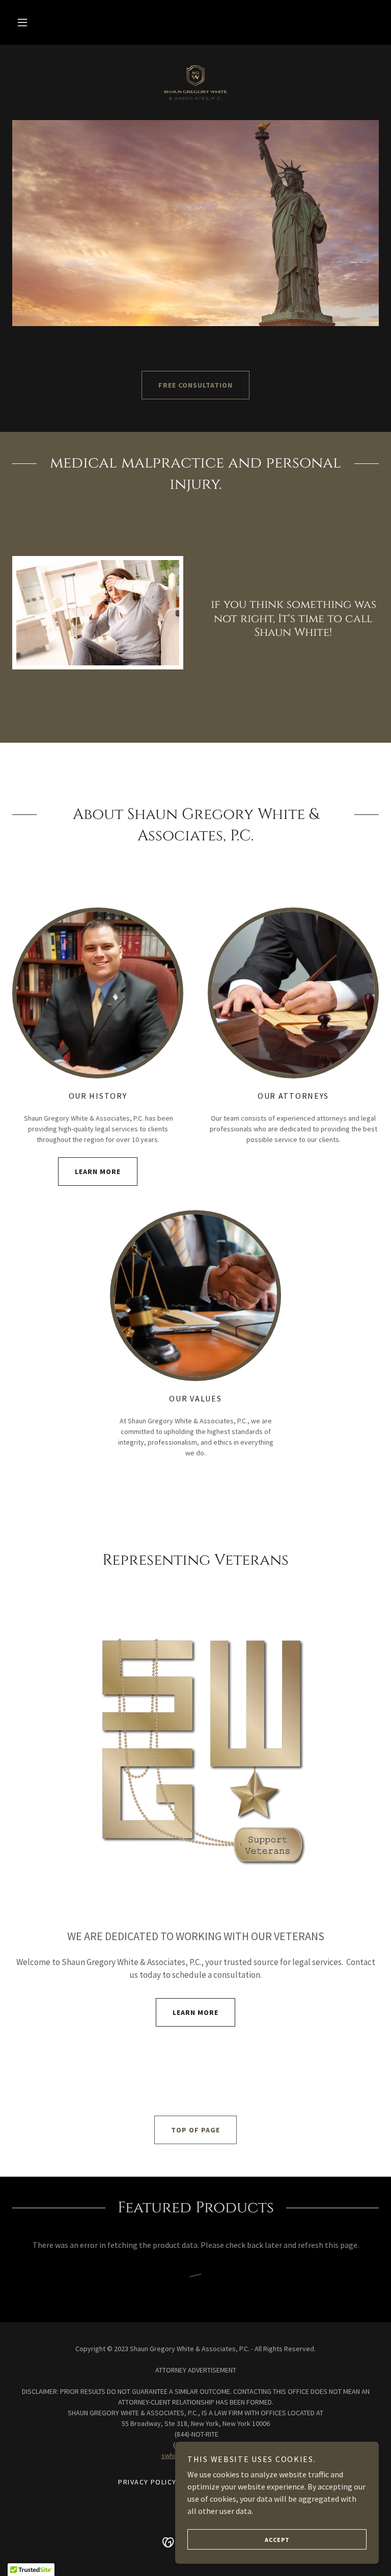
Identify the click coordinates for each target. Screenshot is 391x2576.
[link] (195, 81)
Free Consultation (195, 385)
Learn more (98, 1172)
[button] (22, 22)
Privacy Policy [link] (147, 2482)
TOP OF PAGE (195, 2130)
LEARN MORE (195, 2012)
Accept (277, 2540)
